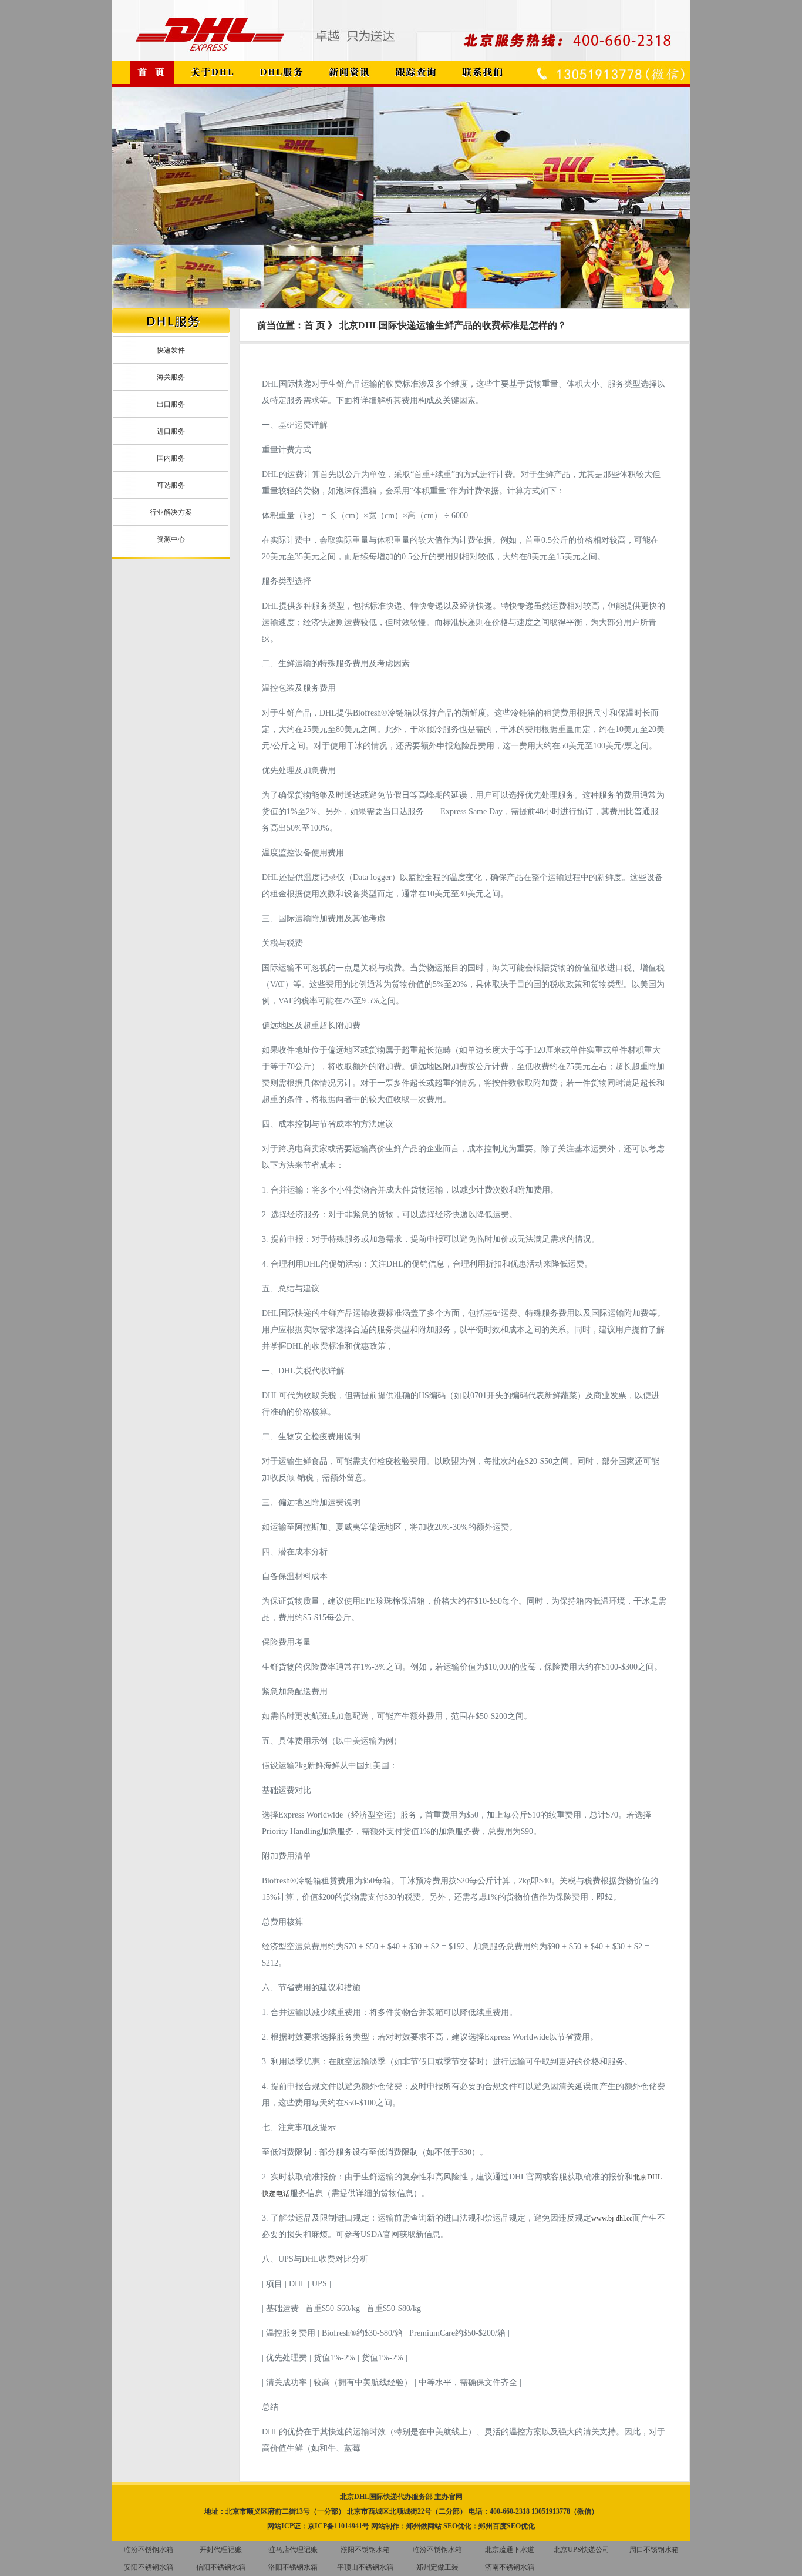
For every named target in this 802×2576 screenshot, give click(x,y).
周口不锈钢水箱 (654, 2550)
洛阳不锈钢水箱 (293, 2567)
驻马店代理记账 (293, 2550)
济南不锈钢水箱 (510, 2567)
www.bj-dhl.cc (612, 2218)
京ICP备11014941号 (338, 2526)
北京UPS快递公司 (582, 2550)
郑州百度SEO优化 (507, 2526)
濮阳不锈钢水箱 (365, 2550)
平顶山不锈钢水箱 (365, 2567)
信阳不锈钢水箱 (221, 2567)
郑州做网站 (424, 2526)
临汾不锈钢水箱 (149, 2550)
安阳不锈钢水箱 (149, 2567)
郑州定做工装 (437, 2567)
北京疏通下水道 (510, 2550)
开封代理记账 (221, 2550)
